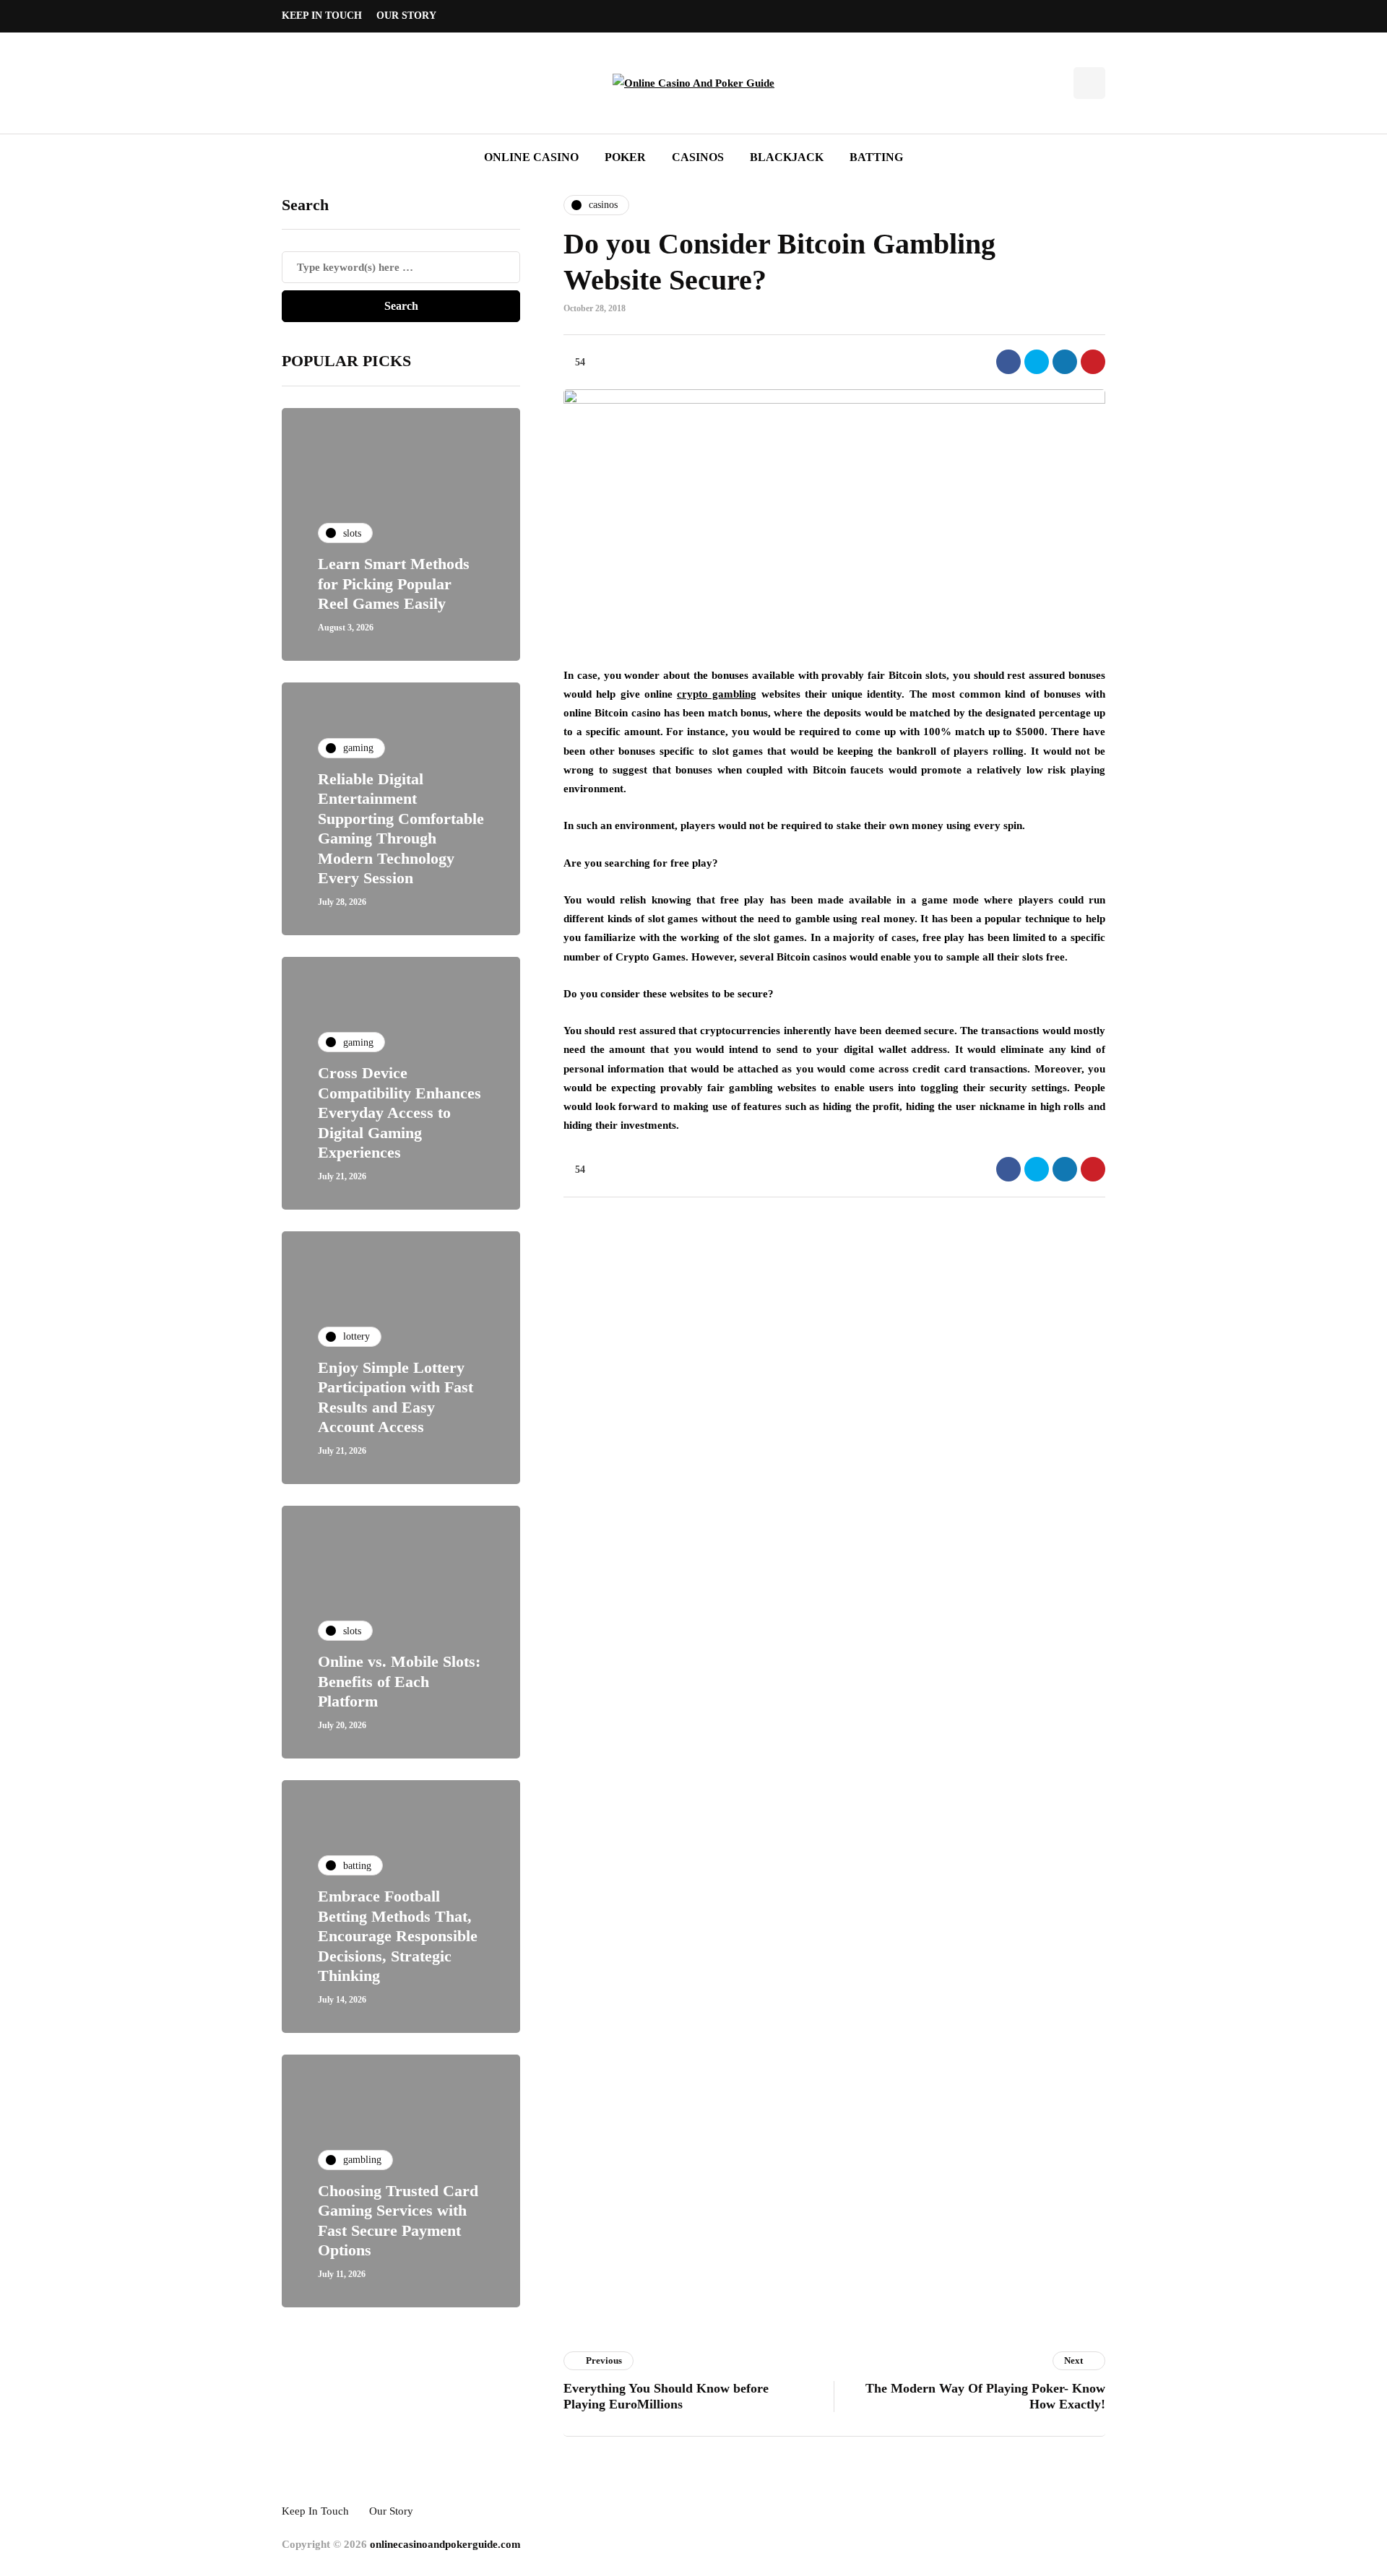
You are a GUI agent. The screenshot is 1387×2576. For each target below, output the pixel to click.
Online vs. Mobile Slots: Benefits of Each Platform (399, 1681)
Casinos (698, 157)
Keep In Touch (322, 16)
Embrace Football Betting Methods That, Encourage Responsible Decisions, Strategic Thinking (398, 1936)
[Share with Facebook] (1008, 362)
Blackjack (787, 157)
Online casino (531, 157)
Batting (876, 157)
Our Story (406, 16)
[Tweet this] (1037, 362)
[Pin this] (1093, 362)
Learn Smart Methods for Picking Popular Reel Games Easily (394, 584)
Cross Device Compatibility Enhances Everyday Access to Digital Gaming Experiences (399, 1113)
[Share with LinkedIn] (1065, 362)
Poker (625, 157)
